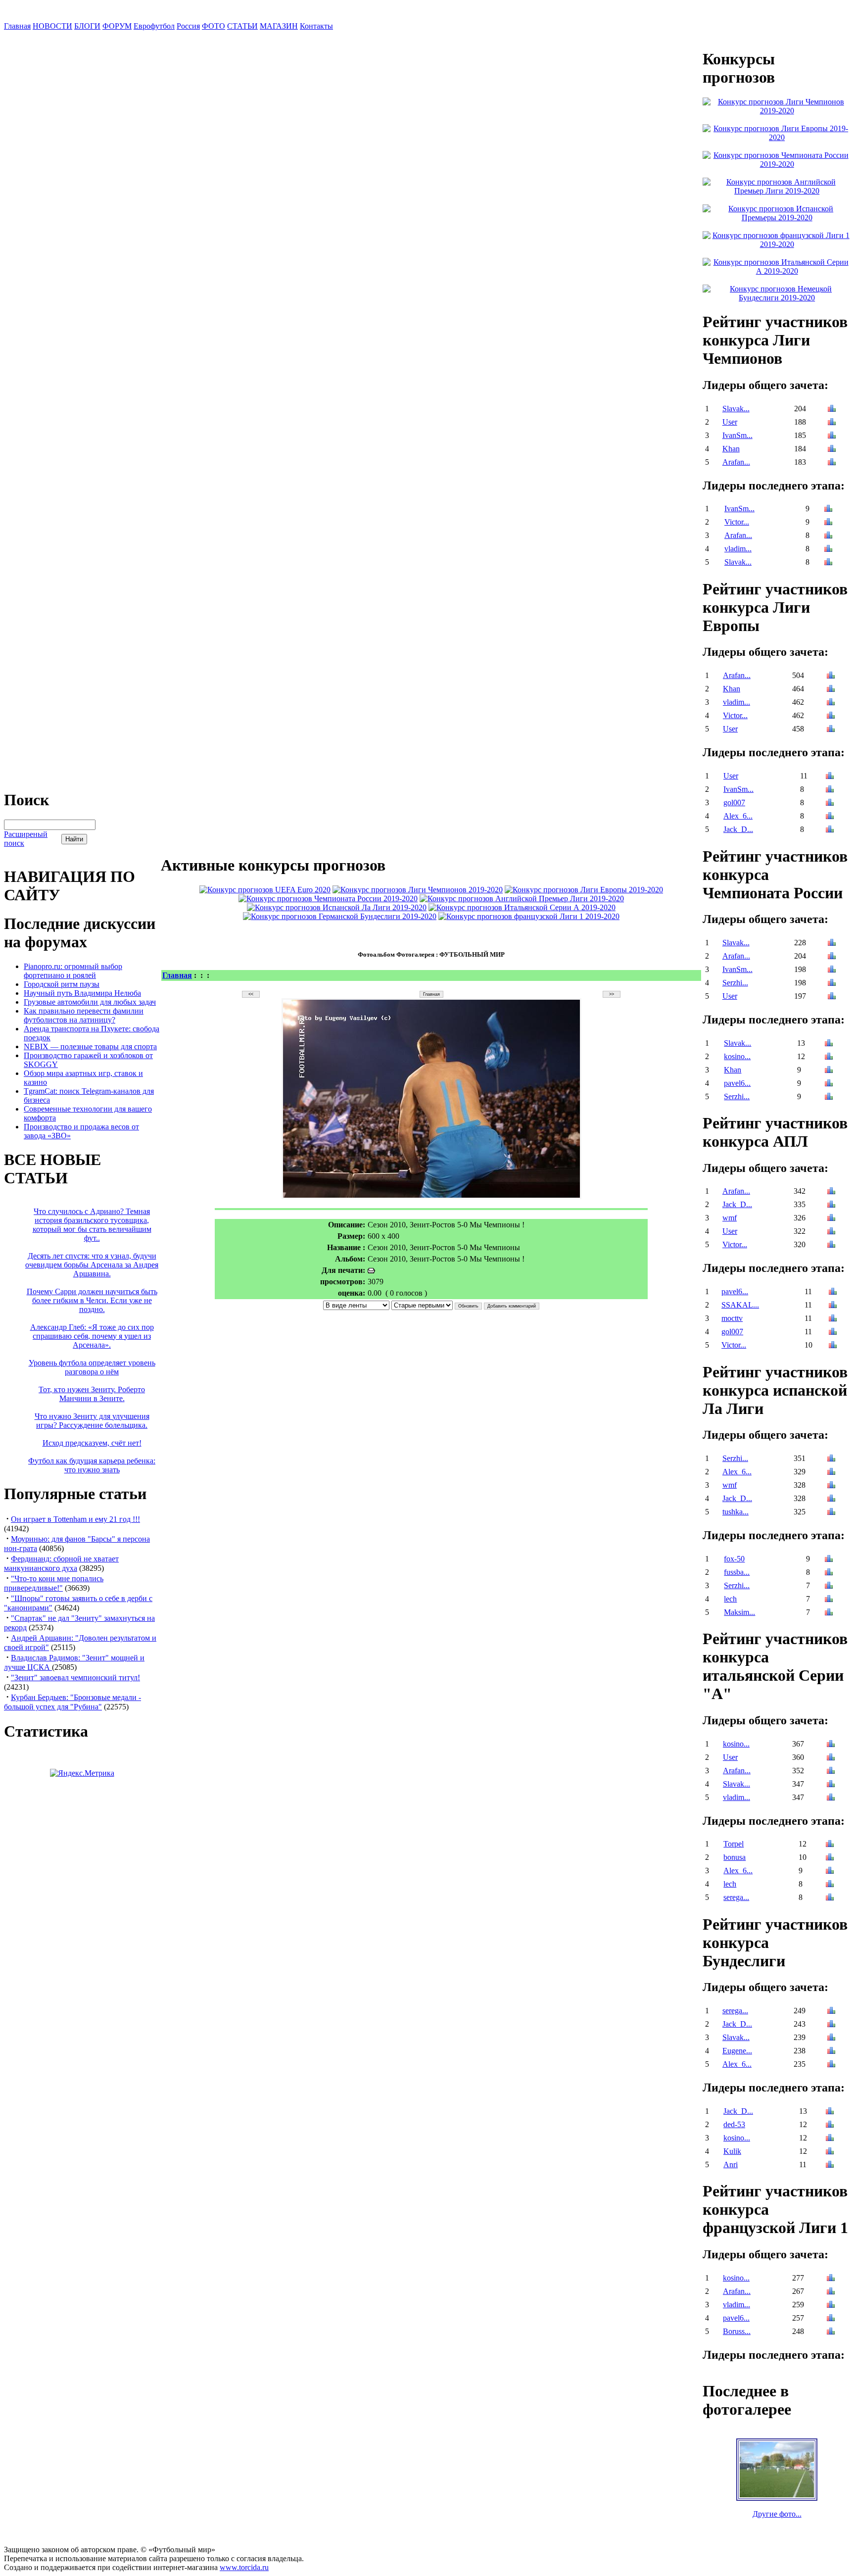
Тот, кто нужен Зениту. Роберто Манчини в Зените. (92, 1394)
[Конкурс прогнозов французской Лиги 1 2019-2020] (529, 916)
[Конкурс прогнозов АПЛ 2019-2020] (522, 899)
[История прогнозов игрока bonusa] (830, 1858)
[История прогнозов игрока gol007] (830, 803)
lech (730, 1599)
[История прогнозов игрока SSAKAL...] (833, 1306)
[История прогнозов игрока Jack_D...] (830, 830)
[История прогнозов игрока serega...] (830, 1898)
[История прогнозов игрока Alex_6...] (830, 817)
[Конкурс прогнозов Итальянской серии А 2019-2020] (522, 907)
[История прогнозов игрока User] (832, 423)
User (730, 422)
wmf (730, 1218)
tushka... (736, 1512)
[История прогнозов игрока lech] (829, 1600)
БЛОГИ (87, 26)
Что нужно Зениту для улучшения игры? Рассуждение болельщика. (92, 1421)
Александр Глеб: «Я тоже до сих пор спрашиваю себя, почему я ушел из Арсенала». (92, 1336)
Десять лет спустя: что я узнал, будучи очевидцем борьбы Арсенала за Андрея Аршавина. (92, 1265)
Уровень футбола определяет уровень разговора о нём (92, 1367)
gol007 (734, 802)
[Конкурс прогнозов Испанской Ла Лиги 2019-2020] (337, 907)
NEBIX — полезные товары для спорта (90, 1046)
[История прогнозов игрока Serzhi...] (832, 984)
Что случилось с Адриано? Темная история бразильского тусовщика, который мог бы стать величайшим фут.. (92, 1225)
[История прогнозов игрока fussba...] (829, 1573)
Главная (17, 26)
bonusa (735, 1857)
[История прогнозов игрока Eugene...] (831, 2052)
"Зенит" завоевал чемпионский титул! (75, 1677)
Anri (731, 2164)
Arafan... (736, 462)
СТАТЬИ (242, 26)
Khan (731, 449)
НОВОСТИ (52, 26)
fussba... (737, 1572)
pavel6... (737, 1083)
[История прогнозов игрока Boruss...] (831, 2332)
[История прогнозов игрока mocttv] (833, 1319)
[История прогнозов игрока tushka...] (831, 1513)
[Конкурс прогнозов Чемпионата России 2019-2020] (328, 899)
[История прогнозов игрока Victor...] (828, 523)
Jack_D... (738, 829)
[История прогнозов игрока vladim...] (828, 550)
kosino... (737, 1056)
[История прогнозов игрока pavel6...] (829, 1084)
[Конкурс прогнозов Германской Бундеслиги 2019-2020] (340, 916)
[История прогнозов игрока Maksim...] (829, 1613)
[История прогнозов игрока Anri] (830, 2165)
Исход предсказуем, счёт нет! (92, 1443)
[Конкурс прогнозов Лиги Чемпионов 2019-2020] (418, 890)
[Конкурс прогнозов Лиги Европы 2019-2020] (584, 890)
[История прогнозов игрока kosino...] (829, 1057)
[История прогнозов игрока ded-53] (830, 2125)
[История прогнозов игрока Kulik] (830, 2152)
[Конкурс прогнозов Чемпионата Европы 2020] (265, 890)
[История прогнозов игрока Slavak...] (832, 410)
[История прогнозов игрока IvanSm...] (832, 436)
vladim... (738, 549)
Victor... (737, 522)
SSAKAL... (740, 1305)
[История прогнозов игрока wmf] (831, 1219)
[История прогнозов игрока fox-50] (829, 1560)
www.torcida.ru (244, 2567)
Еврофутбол (154, 26)
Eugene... (737, 2051)
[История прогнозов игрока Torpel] (830, 1845)
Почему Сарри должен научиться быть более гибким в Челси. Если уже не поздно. (92, 1300)
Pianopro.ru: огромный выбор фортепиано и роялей (73, 971)
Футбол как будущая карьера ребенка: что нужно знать (92, 1465)
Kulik (732, 2151)
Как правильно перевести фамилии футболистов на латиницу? (84, 1015)
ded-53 (734, 2124)
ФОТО (214, 26)
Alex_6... (738, 816)
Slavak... (736, 409)
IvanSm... (737, 435)
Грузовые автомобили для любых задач (90, 1002)
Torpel (734, 1844)
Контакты (316, 26)
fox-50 (734, 1559)
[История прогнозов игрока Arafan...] (832, 463)
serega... (736, 1897)
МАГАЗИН (279, 26)
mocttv (732, 1318)
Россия (188, 26)
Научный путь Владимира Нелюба (82, 993)
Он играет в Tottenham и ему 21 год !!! (75, 1519)
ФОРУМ (117, 26)
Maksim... (739, 1612)
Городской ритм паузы (62, 984)
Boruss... (737, 2331)
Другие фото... (777, 2514)
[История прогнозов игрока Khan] (832, 450)
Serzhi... (735, 983)
